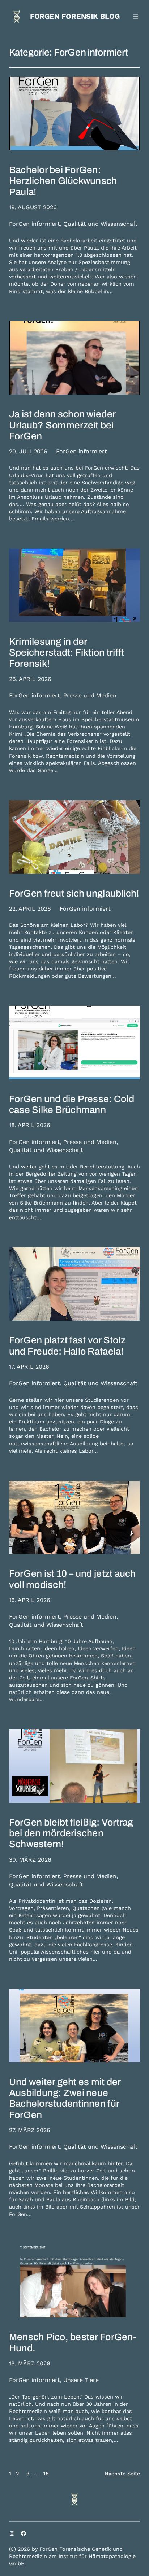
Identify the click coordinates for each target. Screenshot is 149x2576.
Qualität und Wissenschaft (100, 224)
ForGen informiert (35, 224)
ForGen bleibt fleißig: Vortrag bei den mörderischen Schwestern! (71, 1833)
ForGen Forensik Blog (75, 16)
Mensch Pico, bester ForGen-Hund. (73, 2342)
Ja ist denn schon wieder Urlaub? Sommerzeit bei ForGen (62, 425)
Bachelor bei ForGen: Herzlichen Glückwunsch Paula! (63, 181)
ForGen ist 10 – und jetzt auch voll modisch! (73, 1579)
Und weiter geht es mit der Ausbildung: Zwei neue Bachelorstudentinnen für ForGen (65, 2099)
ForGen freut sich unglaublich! (74, 893)
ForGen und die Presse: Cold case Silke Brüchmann (72, 1104)
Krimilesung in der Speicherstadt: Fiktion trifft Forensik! (67, 653)
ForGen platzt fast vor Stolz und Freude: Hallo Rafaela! (67, 1346)
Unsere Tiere (81, 2380)
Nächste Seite (122, 2474)
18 (46, 2474)
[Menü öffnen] (136, 17)
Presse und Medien (90, 695)
